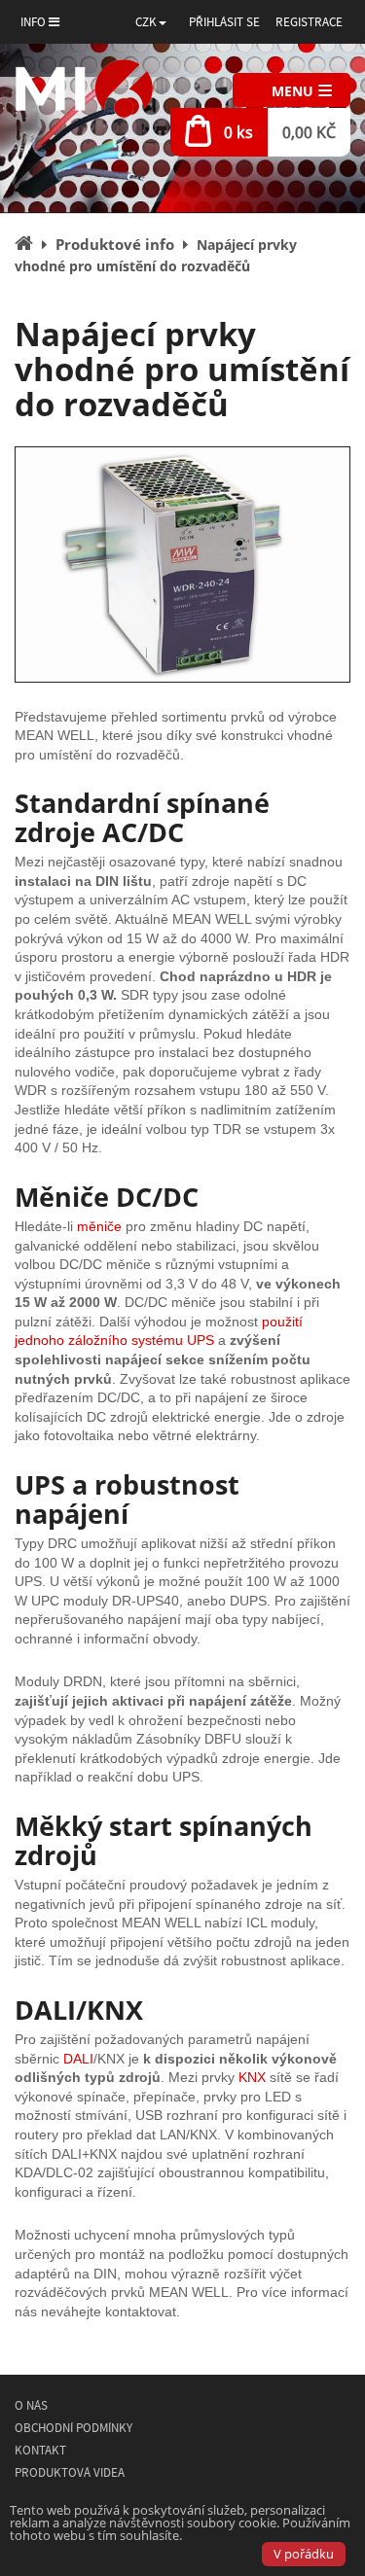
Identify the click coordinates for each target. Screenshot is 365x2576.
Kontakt (40, 2450)
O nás (31, 2405)
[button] (151, 22)
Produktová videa (70, 2472)
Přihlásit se (224, 22)
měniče (99, 1226)
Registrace (309, 22)
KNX (252, 2077)
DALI (78, 2059)
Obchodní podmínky (73, 2428)
